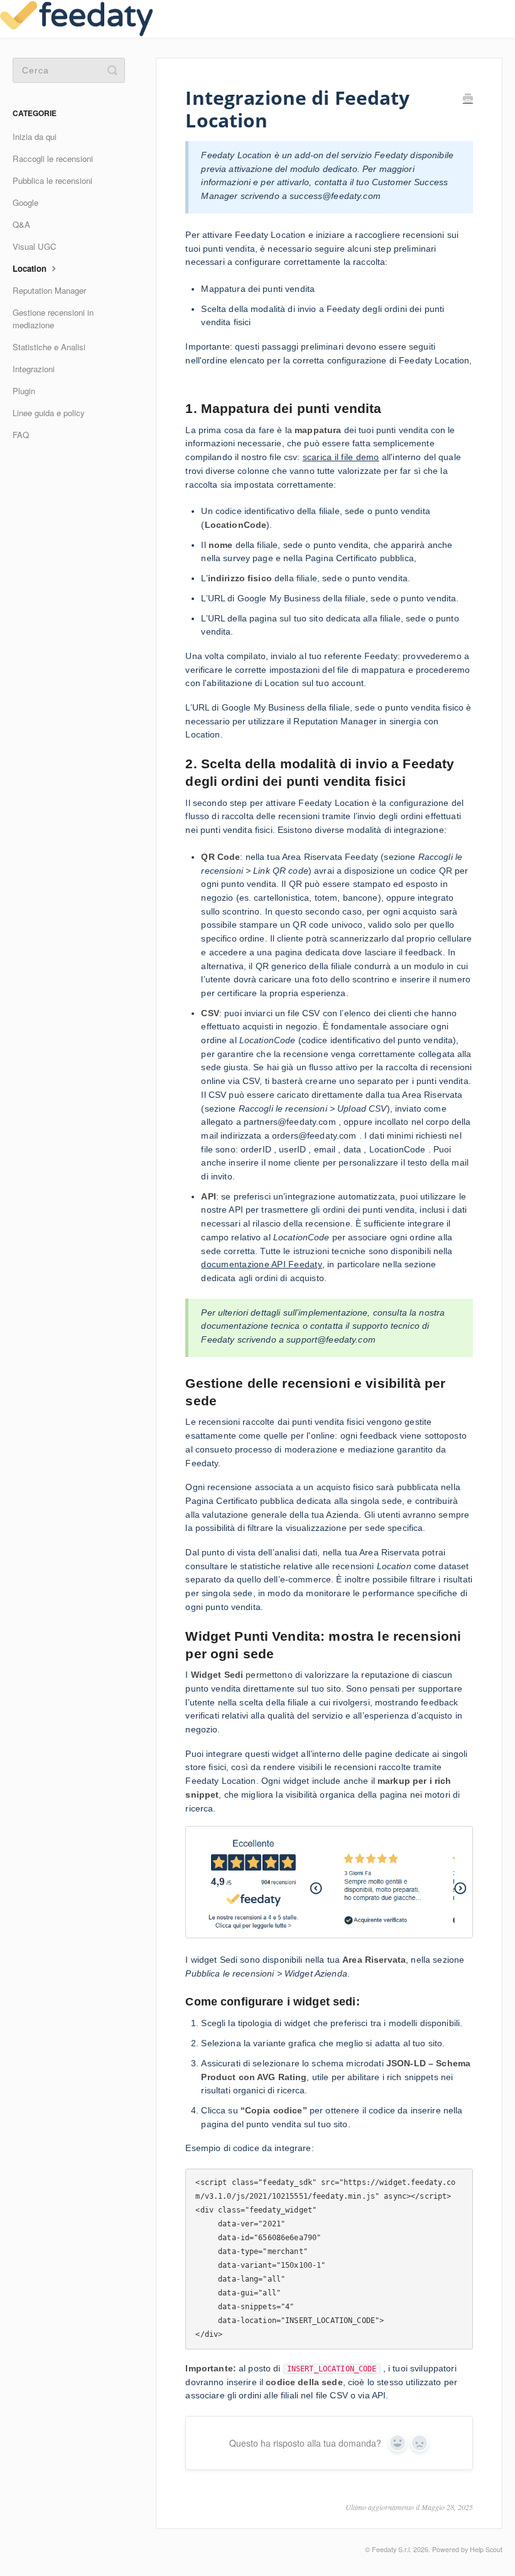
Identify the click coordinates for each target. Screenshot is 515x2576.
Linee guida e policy (49, 413)
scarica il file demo (341, 457)
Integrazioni (34, 369)
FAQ (21, 435)
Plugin (24, 391)
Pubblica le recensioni (52, 180)
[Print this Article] (468, 100)
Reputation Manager (49, 290)
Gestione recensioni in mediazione (53, 319)
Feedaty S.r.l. (392, 2549)
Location (31, 268)
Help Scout (486, 2549)
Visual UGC (35, 246)
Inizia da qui (35, 137)
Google (25, 202)
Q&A (21, 224)
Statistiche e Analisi (49, 347)
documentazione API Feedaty (262, 1264)
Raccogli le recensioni (53, 158)
